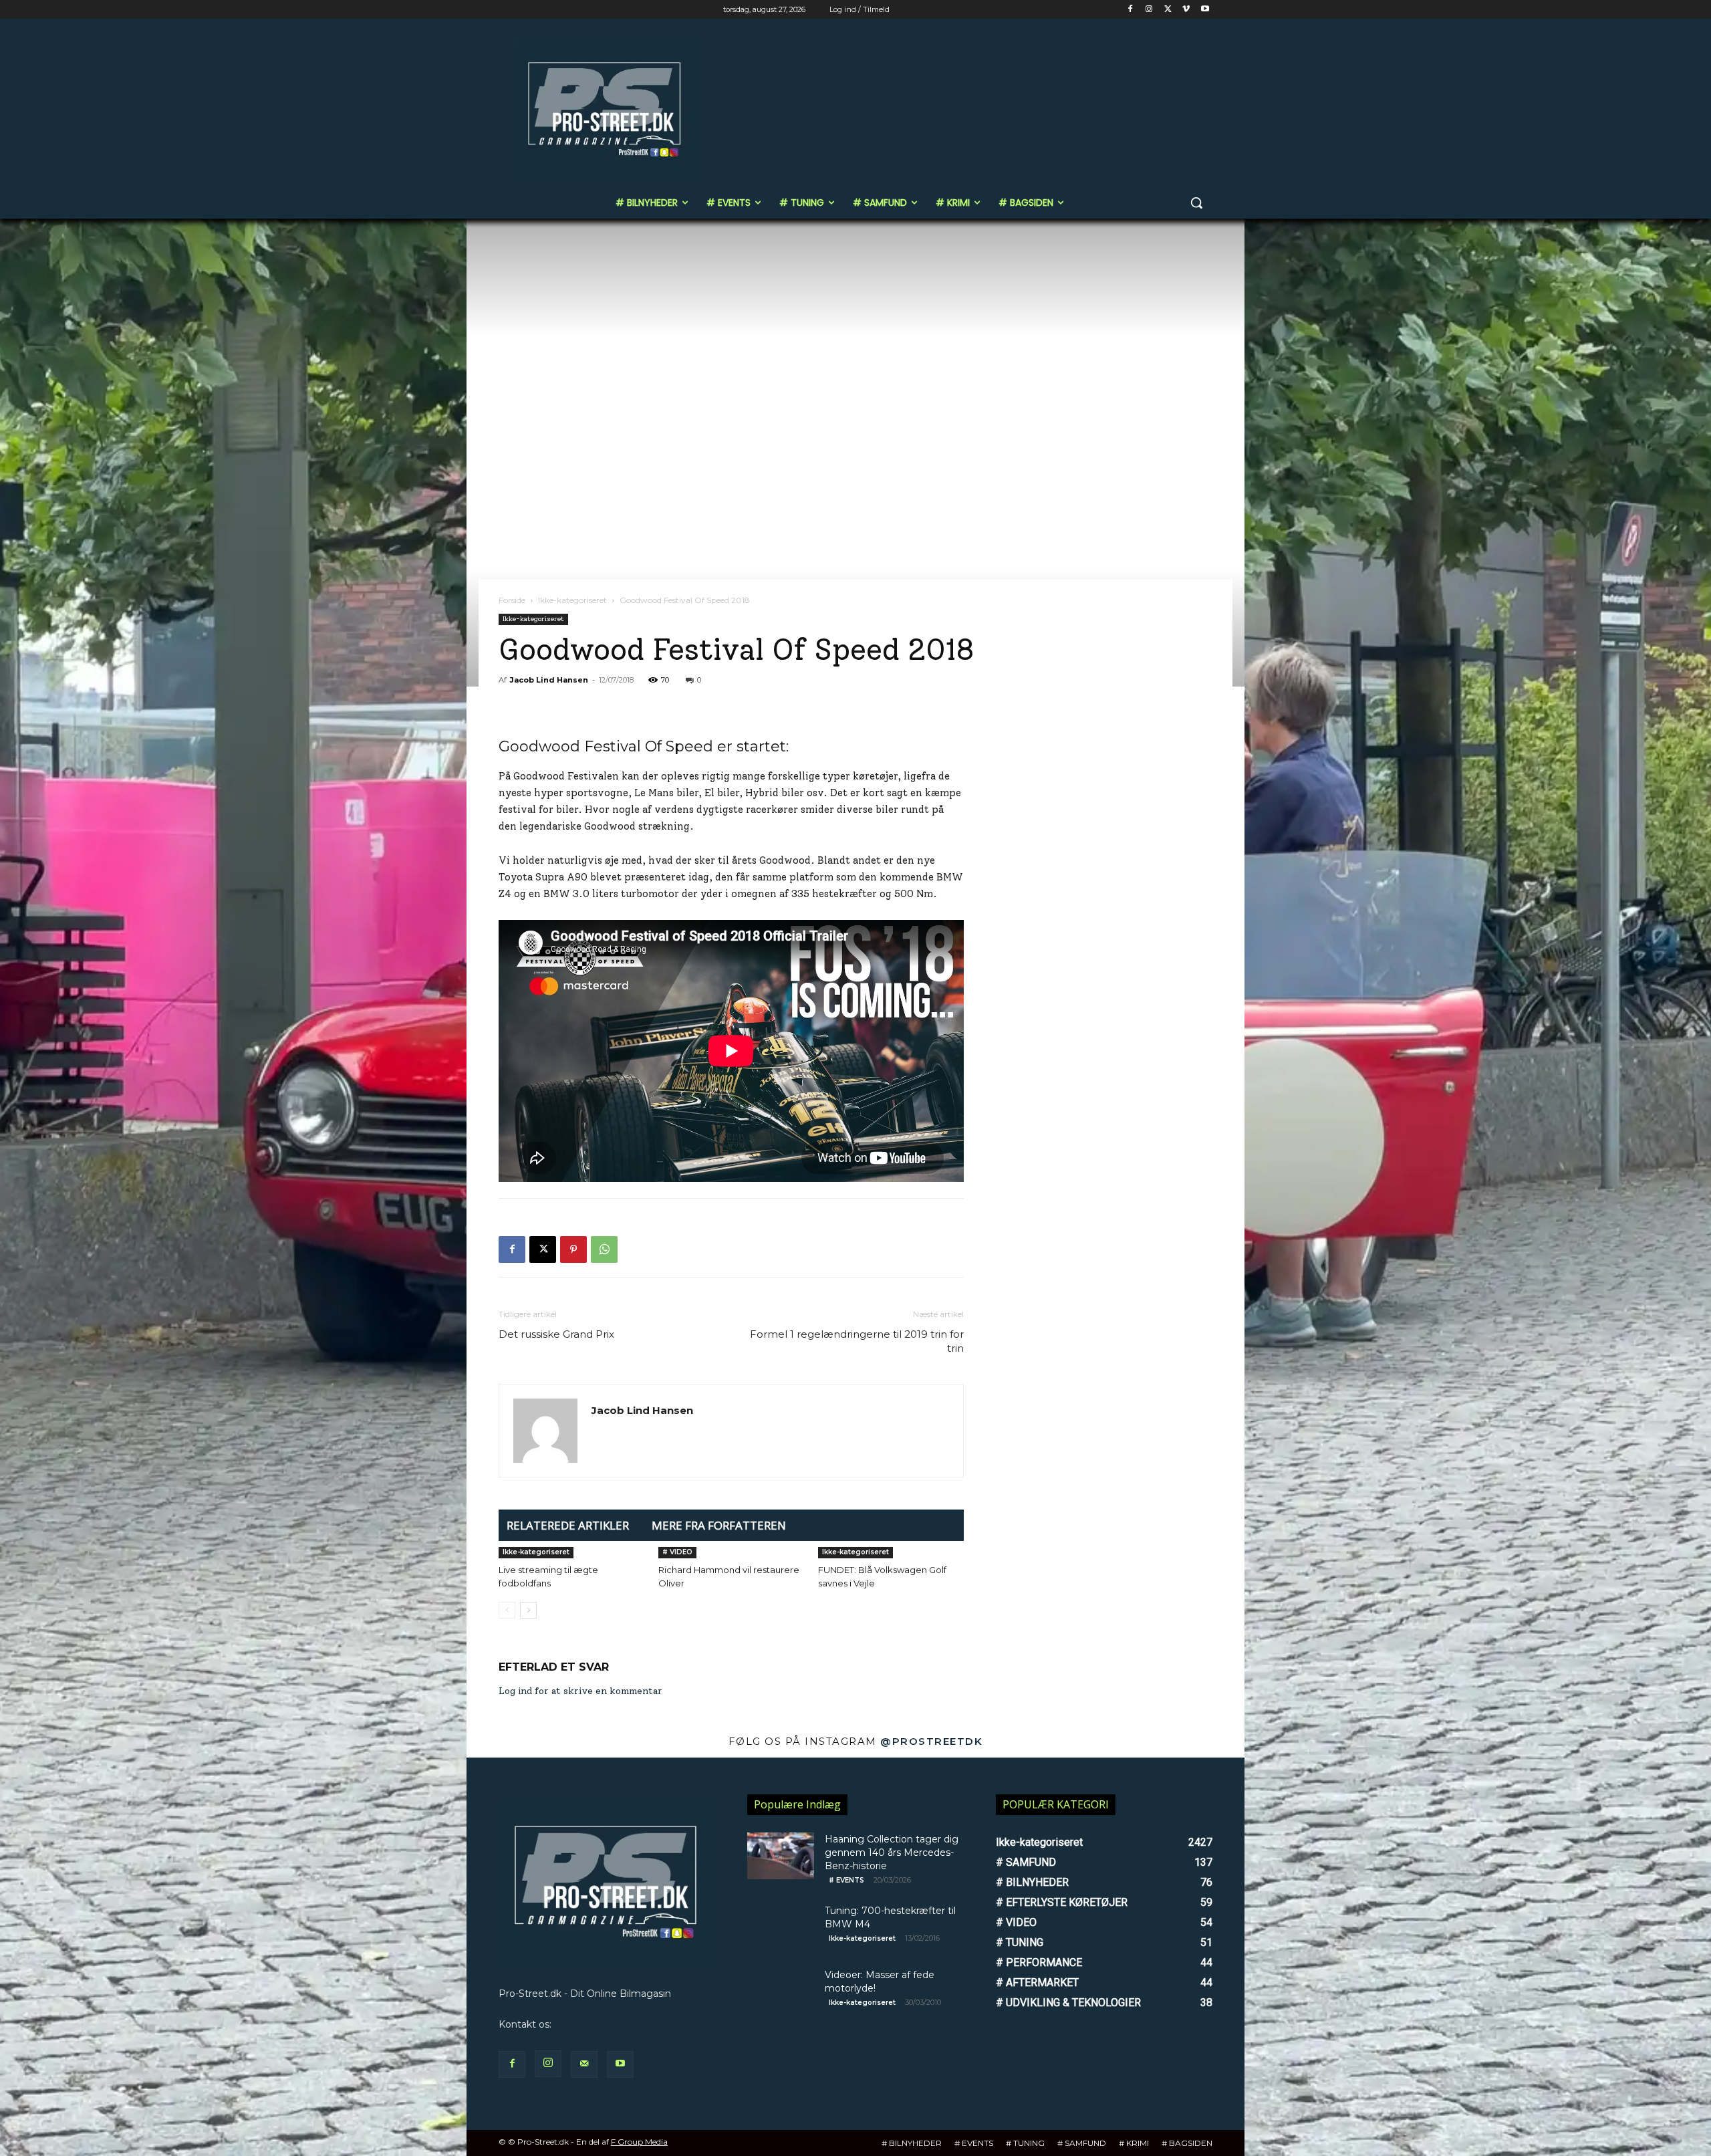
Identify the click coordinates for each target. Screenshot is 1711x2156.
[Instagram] (1149, 10)
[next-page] (528, 1610)
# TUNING (1025, 2143)
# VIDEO (677, 1552)
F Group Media (639, 2142)
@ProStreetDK (931, 1741)
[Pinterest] (573, 1249)
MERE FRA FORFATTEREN (719, 1525)
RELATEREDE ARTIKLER (568, 1525)
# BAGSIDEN (1187, 2143)
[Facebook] (1131, 10)
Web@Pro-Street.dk (602, 2024)
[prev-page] (507, 1610)
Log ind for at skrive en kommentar (580, 1691)
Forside (512, 600)
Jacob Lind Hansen (549, 680)
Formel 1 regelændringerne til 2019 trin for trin (857, 1341)
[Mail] (584, 2064)
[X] (1168, 10)
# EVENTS (846, 1880)
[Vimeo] (1186, 10)
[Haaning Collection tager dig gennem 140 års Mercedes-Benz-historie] (781, 1856)
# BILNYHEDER (912, 2143)
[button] (1196, 203)
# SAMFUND (1082, 2143)
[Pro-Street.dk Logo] (606, 109)
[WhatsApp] (604, 1249)
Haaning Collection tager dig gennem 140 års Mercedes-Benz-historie (892, 1852)
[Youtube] (1205, 10)
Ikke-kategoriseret (572, 600)
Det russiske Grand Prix (556, 1334)
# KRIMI (1134, 2143)
